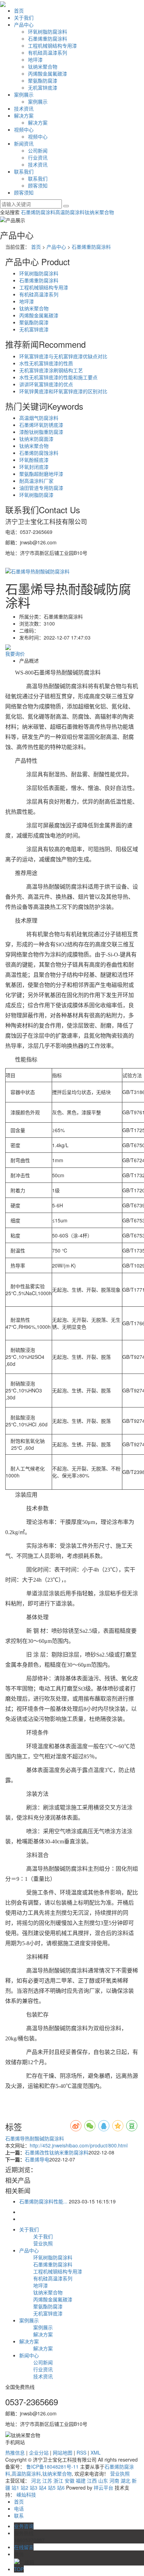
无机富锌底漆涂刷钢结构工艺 (51, 370)
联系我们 (24, 171)
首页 (19, 10)
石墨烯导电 (37, 2159)
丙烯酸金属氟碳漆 (48, 73)
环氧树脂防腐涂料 (48, 31)
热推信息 (15, 2453)
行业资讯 (38, 157)
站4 (43, 2487)
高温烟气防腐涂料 (39, 418)
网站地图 (63, 2453)
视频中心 (24, 129)
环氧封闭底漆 (34, 467)
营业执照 (43, 2243)
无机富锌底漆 (43, 87)
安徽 (70, 2480)
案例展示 (24, 94)
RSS (81, 2453)
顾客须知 (38, 185)
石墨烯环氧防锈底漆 (41, 425)
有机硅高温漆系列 (48, 52)
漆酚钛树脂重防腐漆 (41, 432)
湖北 (125, 2480)
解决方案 (24, 115)
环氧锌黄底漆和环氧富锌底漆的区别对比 (63, 391)
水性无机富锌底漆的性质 (46, 363)
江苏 (47, 2480)
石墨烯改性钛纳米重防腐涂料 (57, 2152)
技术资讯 (24, 108)
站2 (24, 2487)
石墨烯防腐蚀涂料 (39, 453)
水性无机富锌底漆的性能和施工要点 (58, 377)
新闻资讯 (24, 143)
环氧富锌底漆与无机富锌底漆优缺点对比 (63, 356)
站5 (52, 2487)
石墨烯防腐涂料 (38, 212)
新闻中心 (29, 2355)
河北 (36, 2480)
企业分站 (39, 2453)
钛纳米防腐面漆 (36, 439)
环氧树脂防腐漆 (36, 495)
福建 (81, 2480)
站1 (15, 2487)
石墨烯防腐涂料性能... (43, 2201)
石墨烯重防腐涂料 (48, 38)
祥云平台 (103, 2487)
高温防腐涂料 (70, 212)
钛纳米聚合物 (43, 66)
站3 (34, 2487)
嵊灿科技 (26, 2494)
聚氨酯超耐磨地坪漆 (41, 474)
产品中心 (24, 24)
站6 (61, 2487)
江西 (92, 2480)
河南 (114, 2480)
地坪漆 (35, 59)
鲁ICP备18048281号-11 (52, 2466)
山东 (103, 2480)
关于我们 (24, 17)
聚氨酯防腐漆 (43, 80)
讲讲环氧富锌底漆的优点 (46, 384)
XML (96, 2453)
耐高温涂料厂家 (36, 481)
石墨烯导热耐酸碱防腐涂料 (35, 2138)
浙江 (58, 2480)
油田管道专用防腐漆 (41, 488)
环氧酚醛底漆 (34, 460)
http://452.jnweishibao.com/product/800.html (79, 2145)
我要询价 (15, 654)
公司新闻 (38, 150)
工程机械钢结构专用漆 (52, 45)
